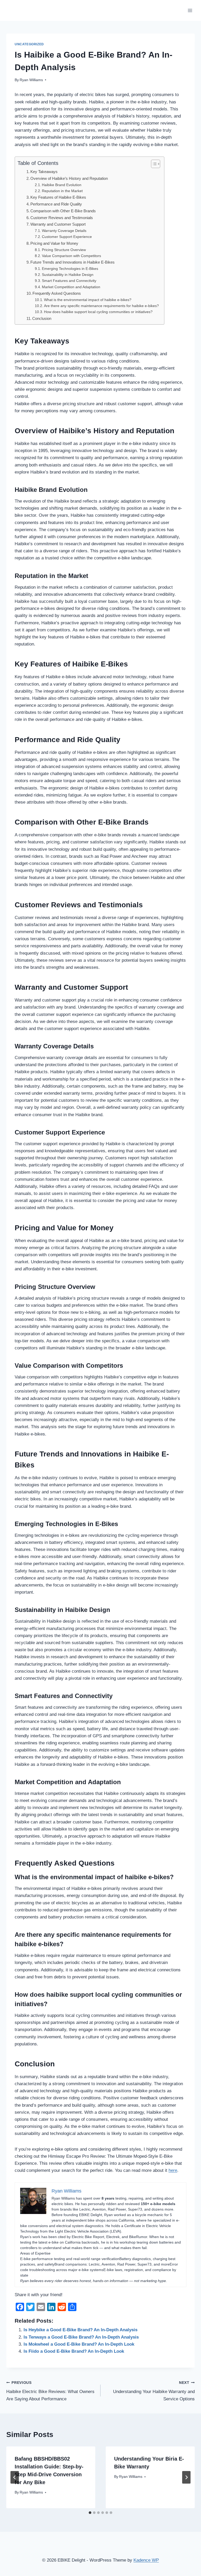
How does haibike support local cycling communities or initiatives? (98, 312)
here (173, 2170)
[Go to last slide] (15, 2477)
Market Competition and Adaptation (71, 287)
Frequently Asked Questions (57, 293)
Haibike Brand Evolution (62, 185)
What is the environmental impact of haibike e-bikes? (88, 300)
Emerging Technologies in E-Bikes (70, 269)
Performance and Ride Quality (56, 204)
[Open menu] (190, 10)
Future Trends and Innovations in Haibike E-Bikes (72, 262)
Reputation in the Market (62, 191)
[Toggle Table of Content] (153, 164)
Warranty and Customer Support (58, 224)
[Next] (186, 2477)
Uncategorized (29, 44)
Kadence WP (146, 2560)
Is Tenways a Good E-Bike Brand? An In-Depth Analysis (81, 2337)
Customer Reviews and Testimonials (62, 218)
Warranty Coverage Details (64, 231)
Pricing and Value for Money (54, 243)
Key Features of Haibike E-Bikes (58, 197)
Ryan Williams (31, 80)
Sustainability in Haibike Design (68, 275)
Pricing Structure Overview (64, 250)
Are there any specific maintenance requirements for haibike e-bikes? (101, 306)
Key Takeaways (44, 172)
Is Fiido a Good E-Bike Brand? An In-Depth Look (74, 2351)
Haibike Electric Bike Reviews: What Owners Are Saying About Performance (50, 2391)
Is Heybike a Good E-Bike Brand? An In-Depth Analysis (80, 2330)
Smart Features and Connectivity (69, 281)
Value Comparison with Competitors (71, 256)
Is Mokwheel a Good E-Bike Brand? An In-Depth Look (79, 2344)
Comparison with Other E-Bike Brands (63, 211)
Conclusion (42, 318)
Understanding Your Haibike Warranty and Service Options (154, 2391)
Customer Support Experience (67, 237)
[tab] (90, 2513)
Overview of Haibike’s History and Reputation (69, 178)
